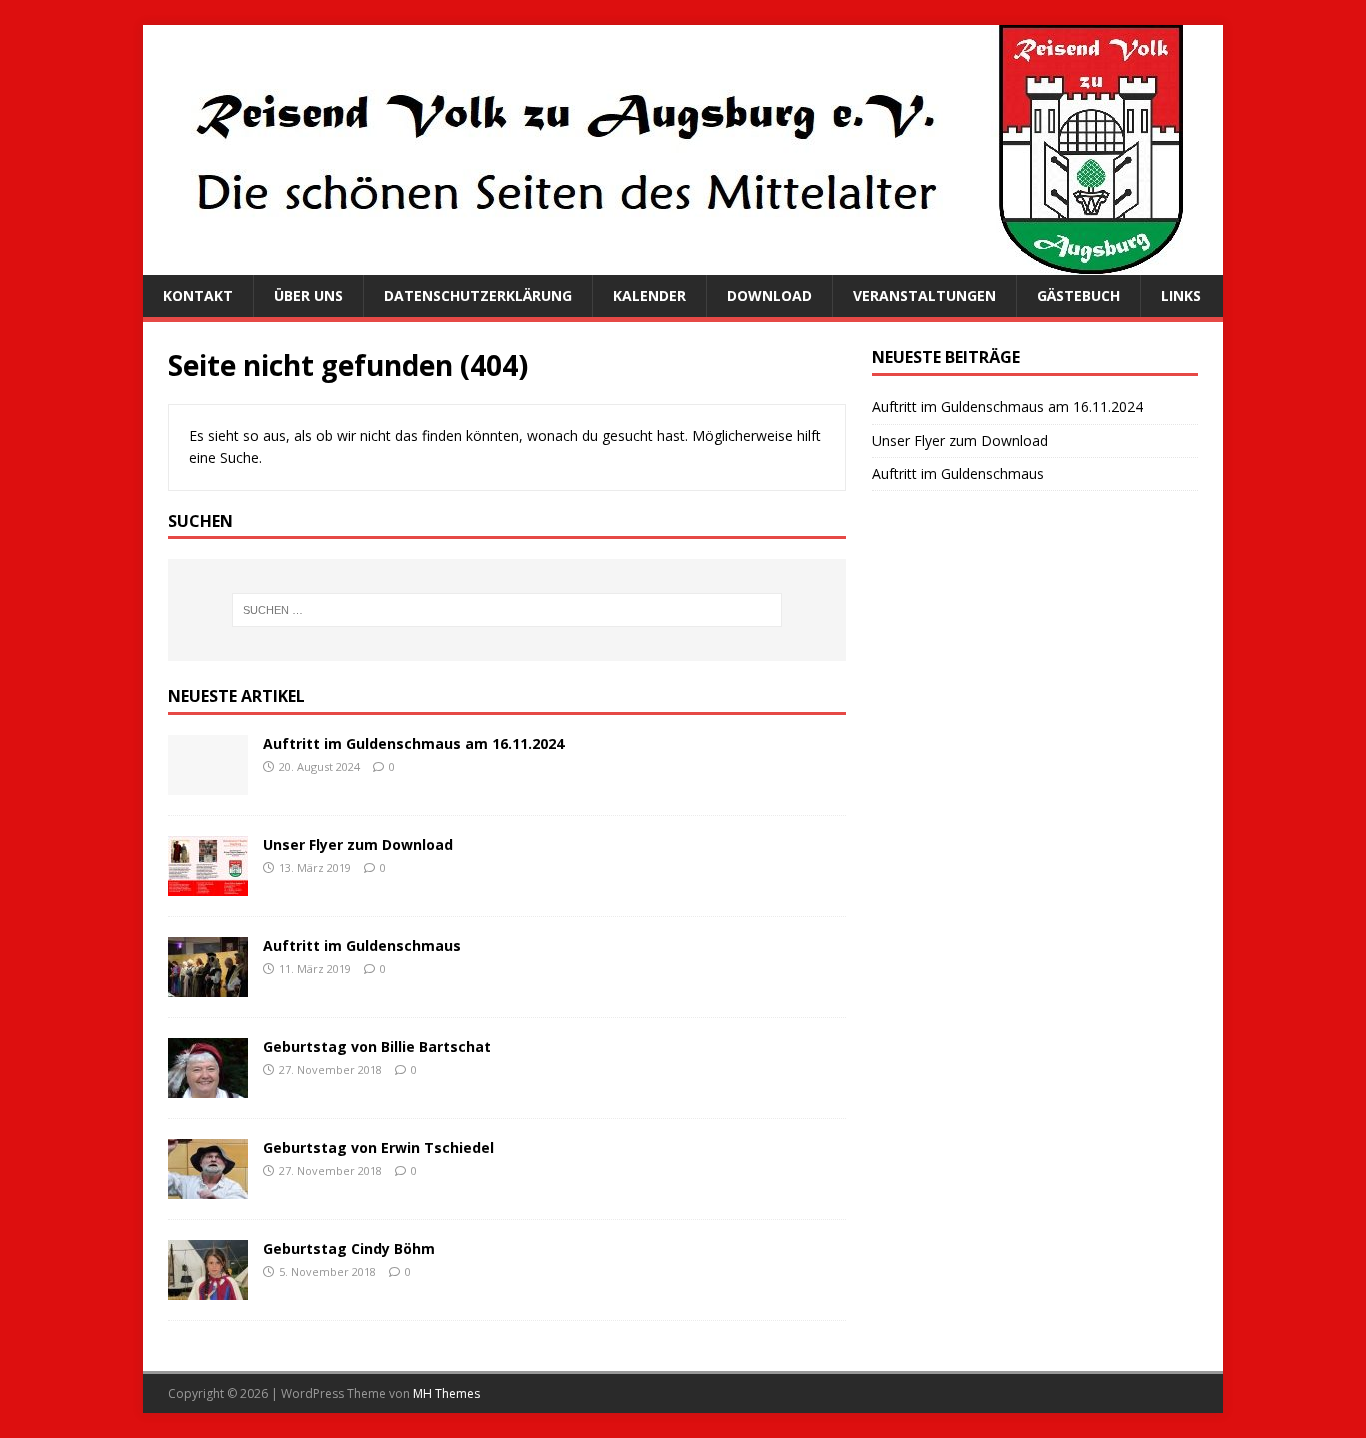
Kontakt (198, 295)
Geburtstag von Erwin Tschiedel (378, 1147)
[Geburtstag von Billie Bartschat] (208, 1086)
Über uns (308, 295)
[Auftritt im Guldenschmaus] (208, 985)
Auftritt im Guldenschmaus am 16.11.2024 (413, 743)
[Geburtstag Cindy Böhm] (208, 1288)
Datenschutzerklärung (478, 295)
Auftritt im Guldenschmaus (362, 945)
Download (769, 295)
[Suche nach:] (507, 610)
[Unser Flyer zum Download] (208, 884)
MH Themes (446, 1393)
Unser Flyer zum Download (358, 844)
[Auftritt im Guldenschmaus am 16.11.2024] (208, 783)
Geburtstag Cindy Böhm (349, 1248)
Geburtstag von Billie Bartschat (377, 1046)
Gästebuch (1078, 295)
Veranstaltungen (924, 295)
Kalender (649, 295)
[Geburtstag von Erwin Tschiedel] (208, 1187)
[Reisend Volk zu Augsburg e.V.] (663, 263)
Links (1181, 295)
